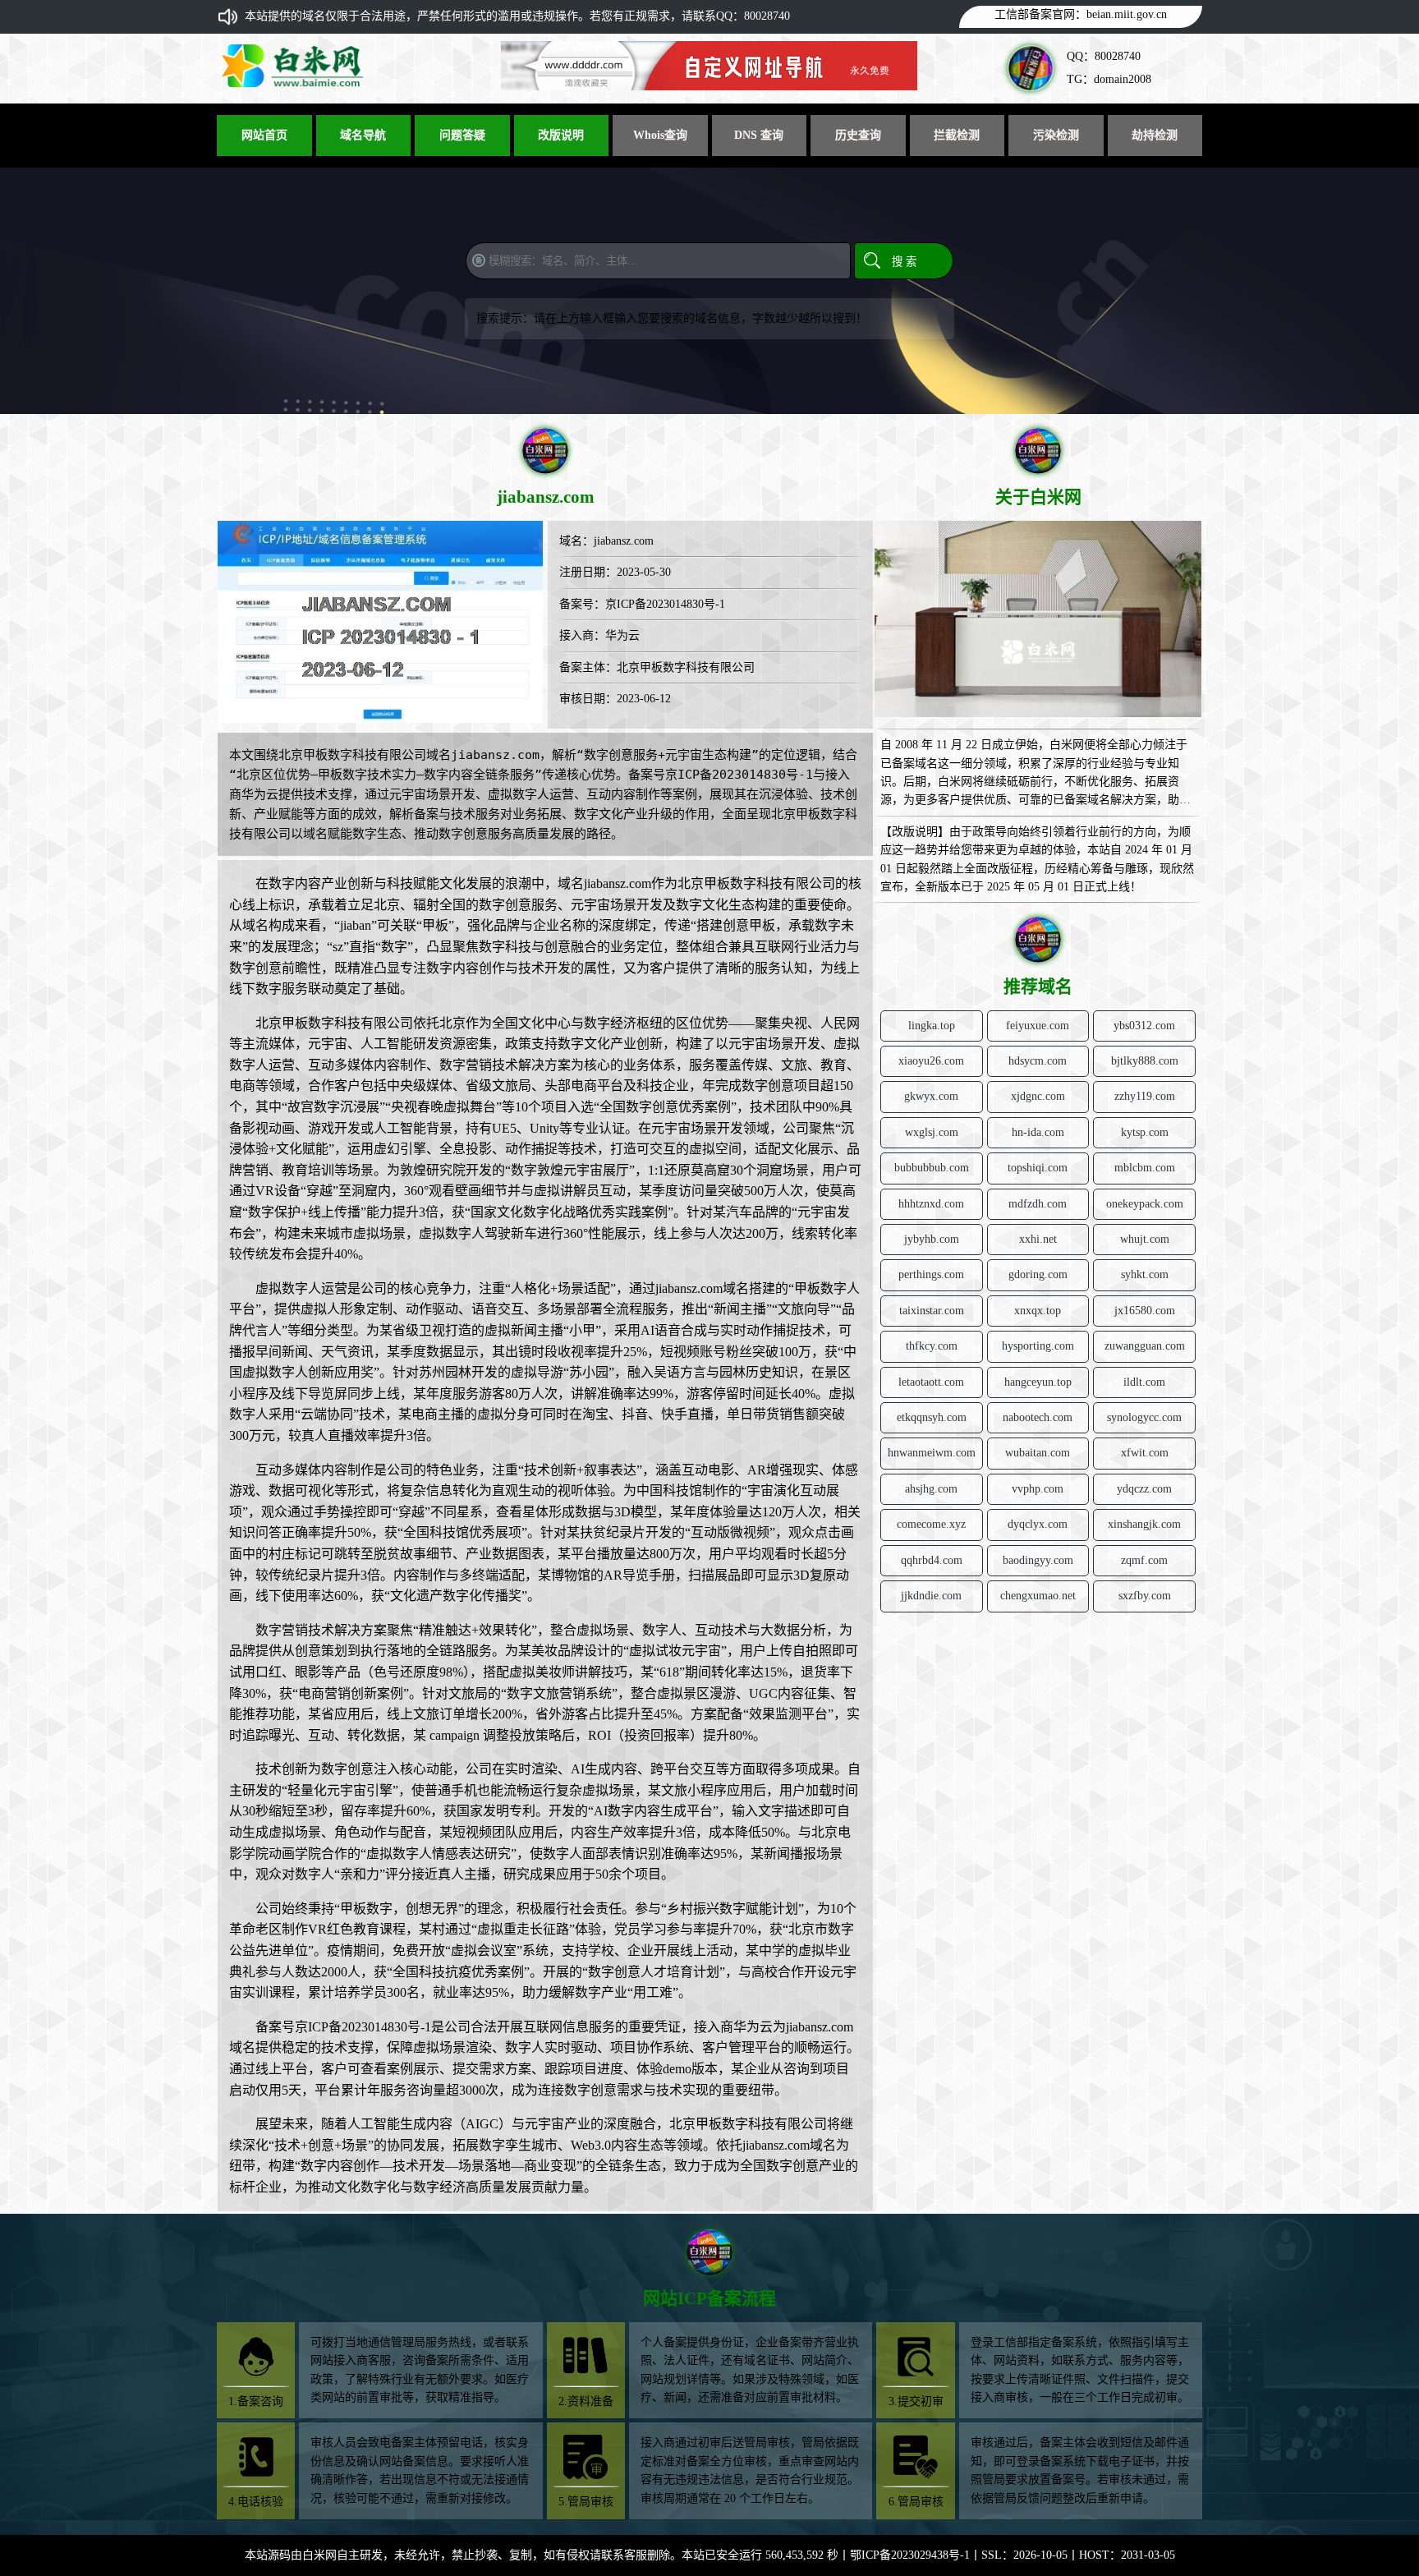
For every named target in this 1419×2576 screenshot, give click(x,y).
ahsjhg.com (931, 1489)
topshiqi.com (1038, 1168)
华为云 (622, 635)
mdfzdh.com (1038, 1204)
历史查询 (858, 135)
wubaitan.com (1038, 1453)
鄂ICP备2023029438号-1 (910, 2555)
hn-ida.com (1038, 1132)
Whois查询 (660, 135)
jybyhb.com (932, 1239)
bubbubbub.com (932, 1168)
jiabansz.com (624, 541)
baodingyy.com (1038, 1560)
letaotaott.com (931, 1382)
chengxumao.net (1038, 1596)
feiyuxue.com (1038, 1026)
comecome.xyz (931, 1524)
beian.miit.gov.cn (1127, 14)
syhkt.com (1145, 1274)
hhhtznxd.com (931, 1204)
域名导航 (363, 135)
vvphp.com (1038, 1489)
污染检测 (1056, 135)
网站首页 (264, 135)
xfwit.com (1145, 1453)
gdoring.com (1038, 1274)
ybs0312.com (1144, 1026)
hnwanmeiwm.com (932, 1453)
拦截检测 (957, 135)
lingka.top (932, 1026)
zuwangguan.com (1145, 1346)
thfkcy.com (932, 1346)
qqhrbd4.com (932, 1560)
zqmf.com (1144, 1560)
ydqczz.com (1144, 1489)
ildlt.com (1144, 1382)
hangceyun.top (1038, 1382)
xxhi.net (1038, 1239)
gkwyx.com (931, 1096)
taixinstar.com (932, 1311)
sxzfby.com (1145, 1596)
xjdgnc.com (1038, 1096)
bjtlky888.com (1145, 1061)
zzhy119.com (1145, 1096)
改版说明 (561, 135)
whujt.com (1145, 1239)
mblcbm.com (1145, 1168)
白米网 (319, 2555)
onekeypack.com (1145, 1204)
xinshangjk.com (1144, 1524)
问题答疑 (462, 135)
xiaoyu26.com (931, 1061)
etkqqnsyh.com (932, 1417)
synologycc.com (1144, 1417)
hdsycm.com (1038, 1061)
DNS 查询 (759, 135)
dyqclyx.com (1038, 1524)
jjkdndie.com (931, 1596)
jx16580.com (1145, 1311)
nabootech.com (1038, 1417)
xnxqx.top (1038, 1311)
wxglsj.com (932, 1132)
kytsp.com (1145, 1132)
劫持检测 (1155, 135)
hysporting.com (1038, 1346)
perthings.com (931, 1274)
